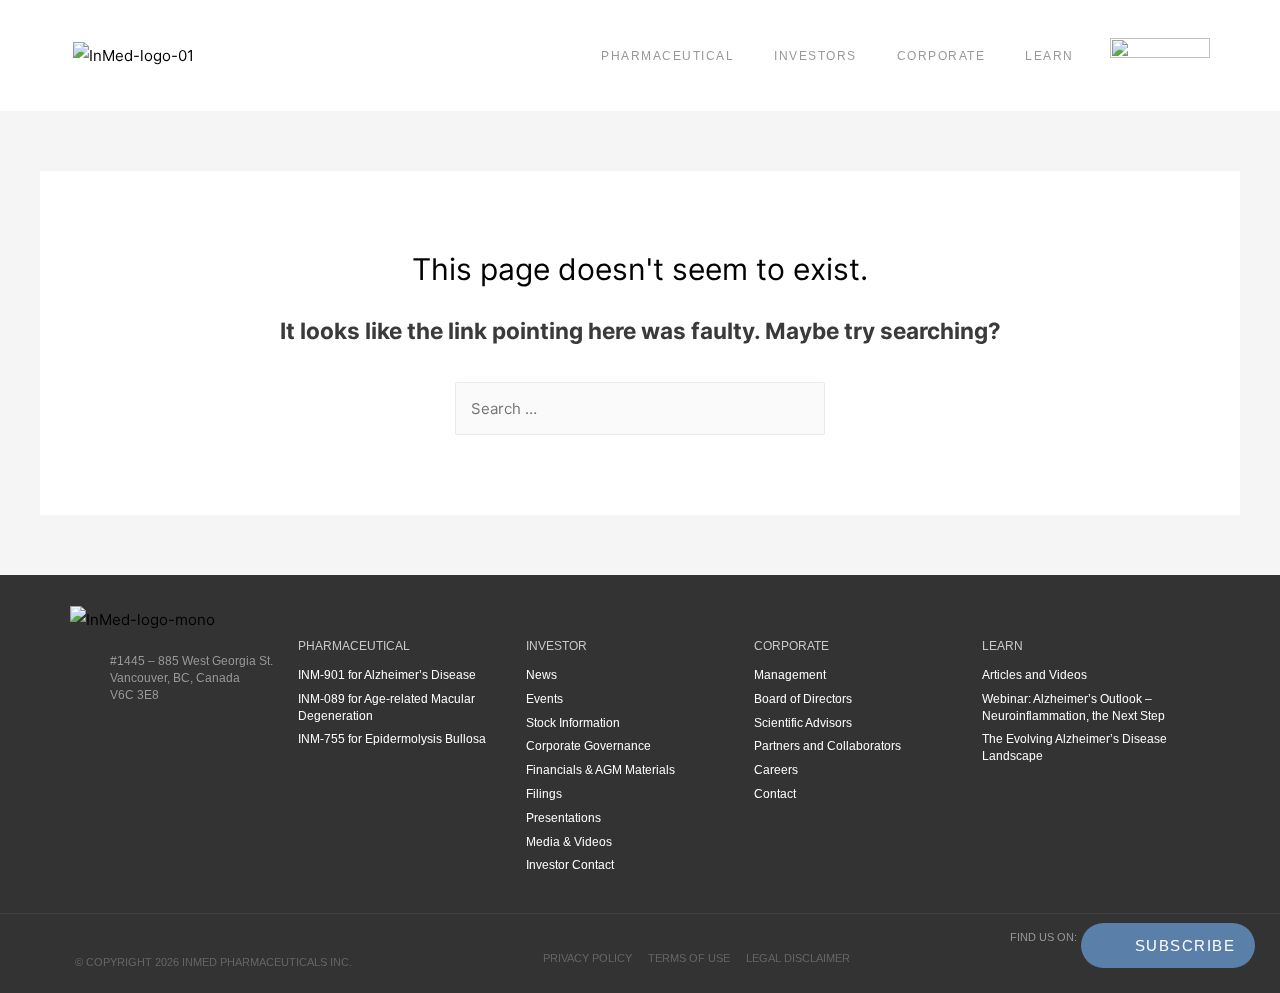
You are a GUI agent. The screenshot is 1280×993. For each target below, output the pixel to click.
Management (790, 675)
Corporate (941, 56)
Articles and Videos (1034, 675)
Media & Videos (569, 842)
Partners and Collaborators (827, 746)
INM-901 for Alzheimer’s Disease (387, 675)
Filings (544, 794)
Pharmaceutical (667, 56)
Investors (815, 56)
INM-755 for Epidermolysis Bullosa (392, 739)
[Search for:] (640, 408)
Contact (775, 794)
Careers (776, 770)
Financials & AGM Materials (600, 770)
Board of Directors (803, 699)
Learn (1049, 56)
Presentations (563, 818)
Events (544, 699)
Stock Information (573, 723)
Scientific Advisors (803, 723)
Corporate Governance (588, 746)
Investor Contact (570, 865)
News (541, 675)
